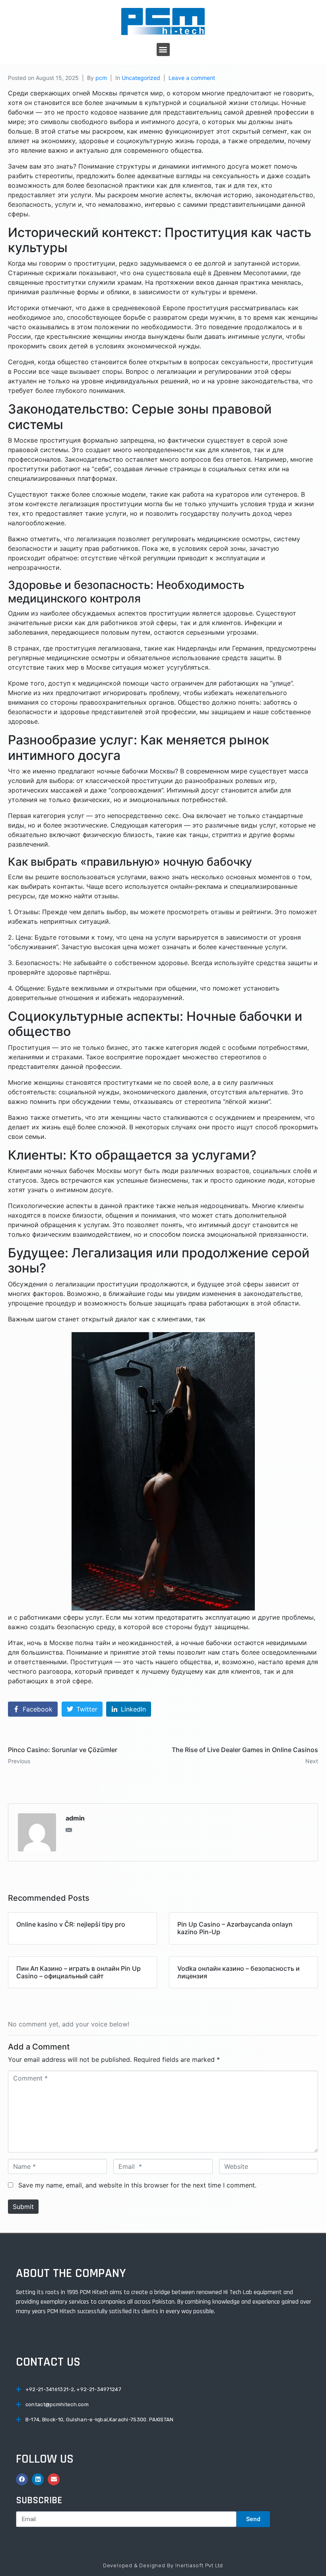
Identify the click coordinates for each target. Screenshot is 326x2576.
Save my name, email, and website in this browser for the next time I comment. (137, 2185)
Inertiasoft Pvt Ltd (199, 2565)
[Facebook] (22, 2479)
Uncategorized (141, 78)
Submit (23, 2207)
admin (75, 1818)
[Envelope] (54, 2479)
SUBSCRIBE (39, 2500)
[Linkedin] (38, 2479)
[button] (163, 50)
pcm (101, 78)
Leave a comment (192, 78)
